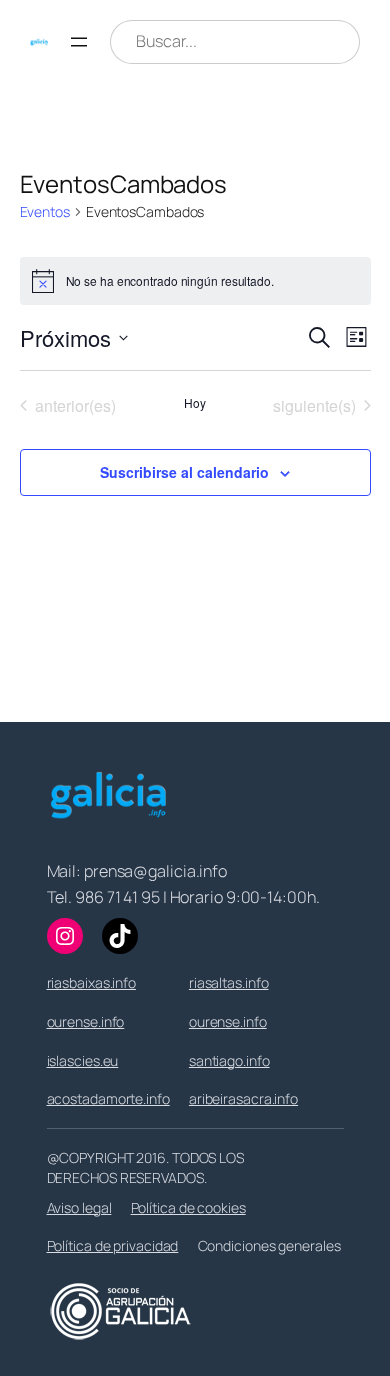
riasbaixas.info (92, 982)
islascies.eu (83, 1060)
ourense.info (86, 1021)
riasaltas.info (229, 982)
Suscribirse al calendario (184, 472)
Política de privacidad (113, 1245)
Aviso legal (79, 1207)
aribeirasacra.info (243, 1098)
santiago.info (229, 1060)
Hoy (195, 403)
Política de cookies (188, 1207)
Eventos (45, 211)
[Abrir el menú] (79, 42)
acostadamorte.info (108, 1098)
